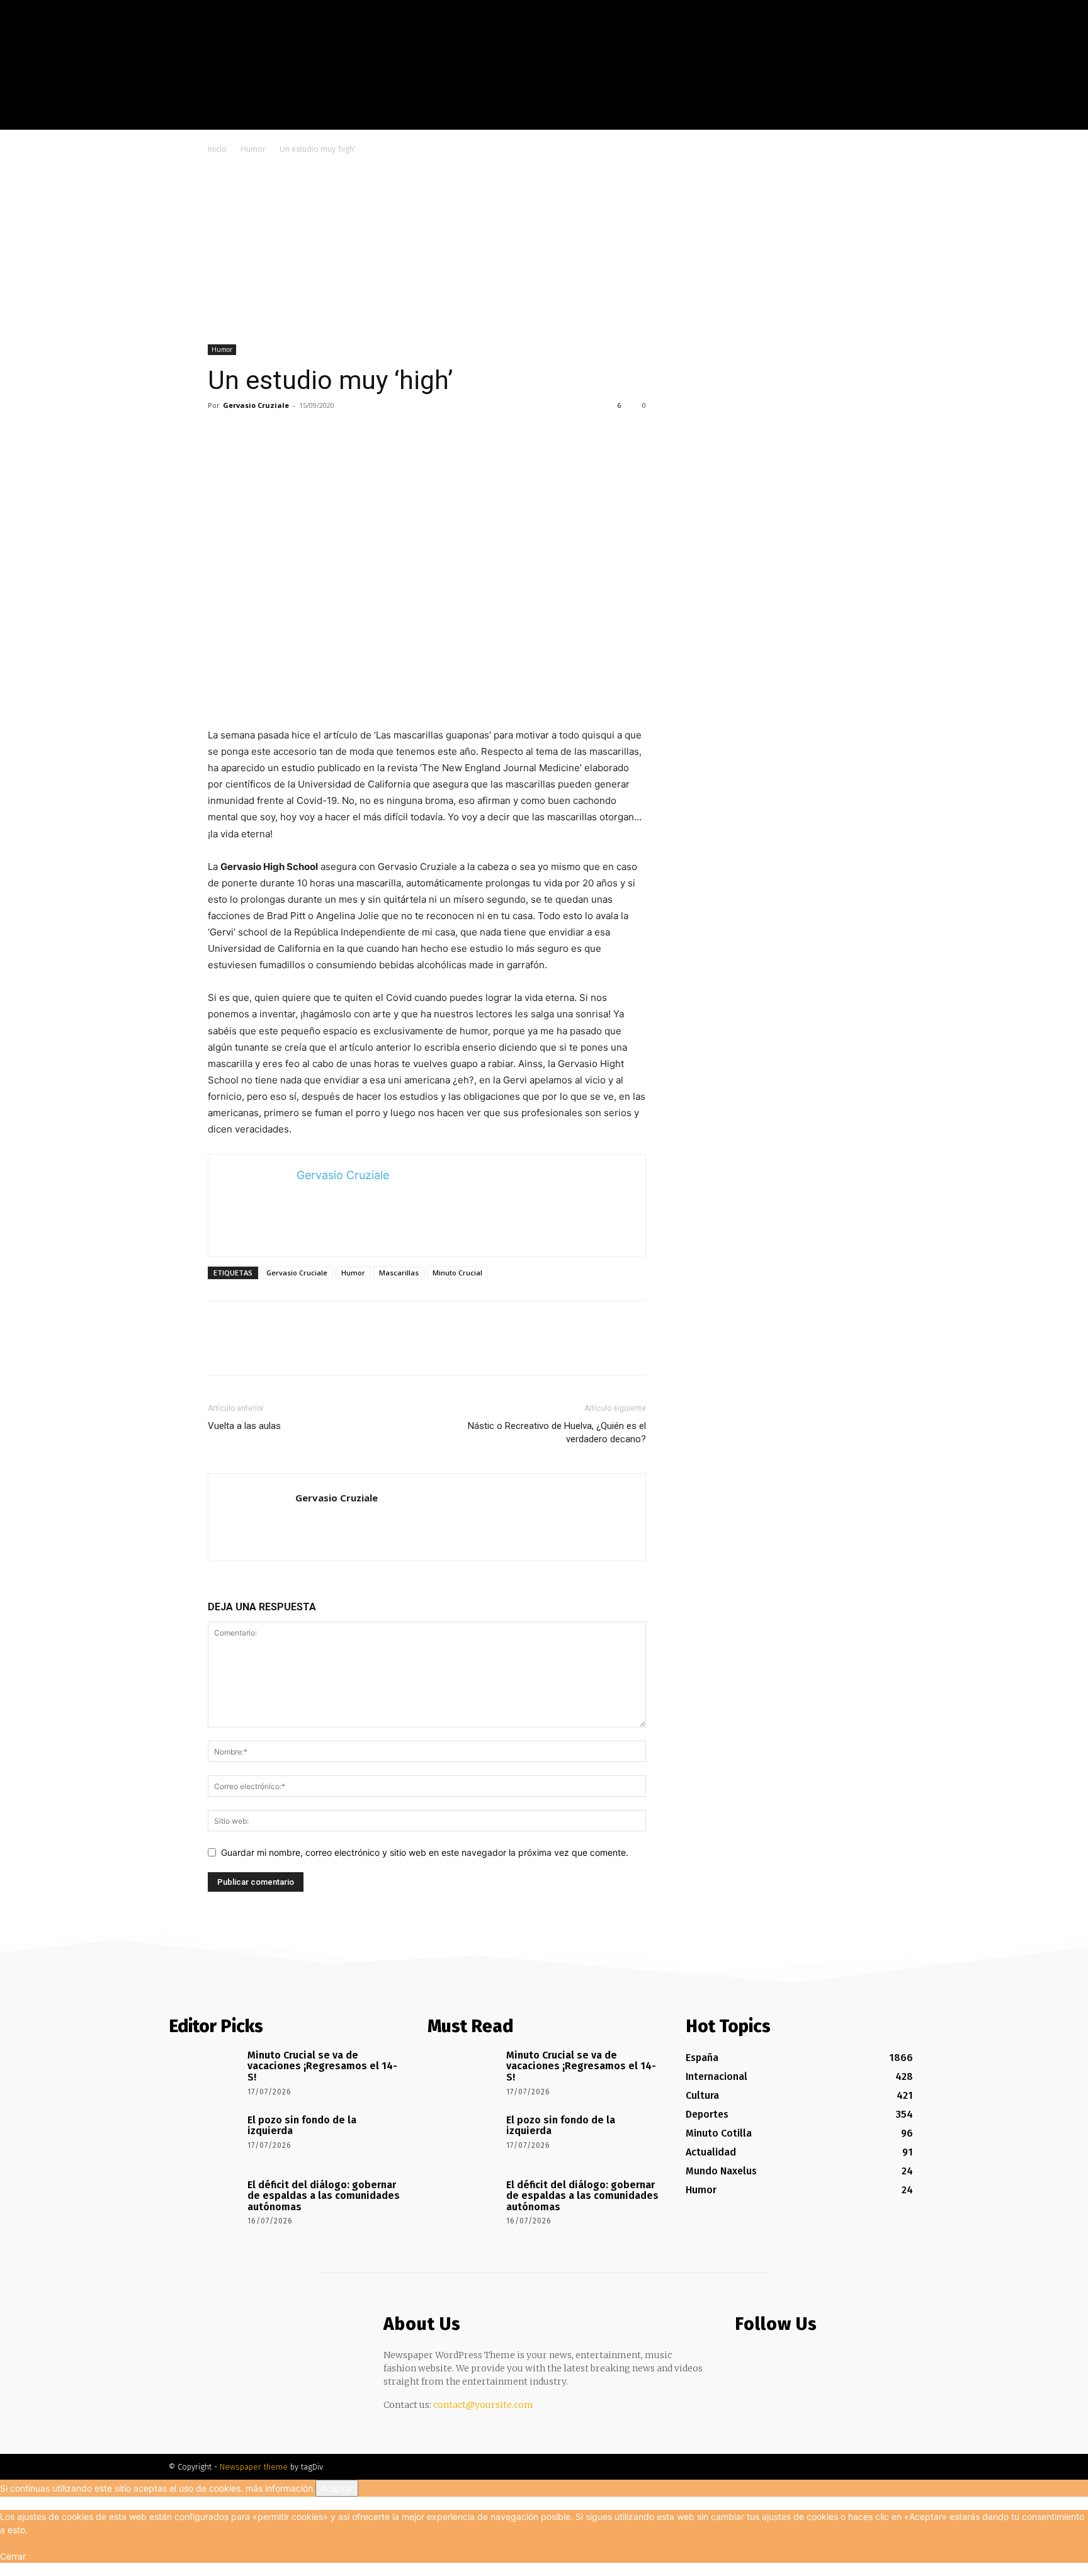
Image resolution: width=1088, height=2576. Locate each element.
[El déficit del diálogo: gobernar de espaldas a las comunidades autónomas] (204, 2203)
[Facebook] (933, 120)
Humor (253, 149)
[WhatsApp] (307, 434)
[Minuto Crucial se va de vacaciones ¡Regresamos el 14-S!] (204, 2073)
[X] (971, 120)
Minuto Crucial (457, 1273)
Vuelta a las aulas (244, 1426)
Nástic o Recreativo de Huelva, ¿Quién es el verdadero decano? (557, 1432)
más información (279, 2488)
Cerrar (13, 2556)
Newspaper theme (254, 2467)
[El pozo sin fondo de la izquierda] (204, 2138)
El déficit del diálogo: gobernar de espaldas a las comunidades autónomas (324, 2196)
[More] (337, 434)
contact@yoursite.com (483, 2405)
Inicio (217, 149)
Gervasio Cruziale (256, 405)
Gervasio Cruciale (297, 1273)
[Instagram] (952, 120)
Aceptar (337, 2488)
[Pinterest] (278, 434)
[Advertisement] (544, 251)
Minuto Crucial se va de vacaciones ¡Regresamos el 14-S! (322, 2066)
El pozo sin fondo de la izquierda (302, 2126)
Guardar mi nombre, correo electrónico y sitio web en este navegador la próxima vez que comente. (425, 1852)
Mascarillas (399, 1273)
